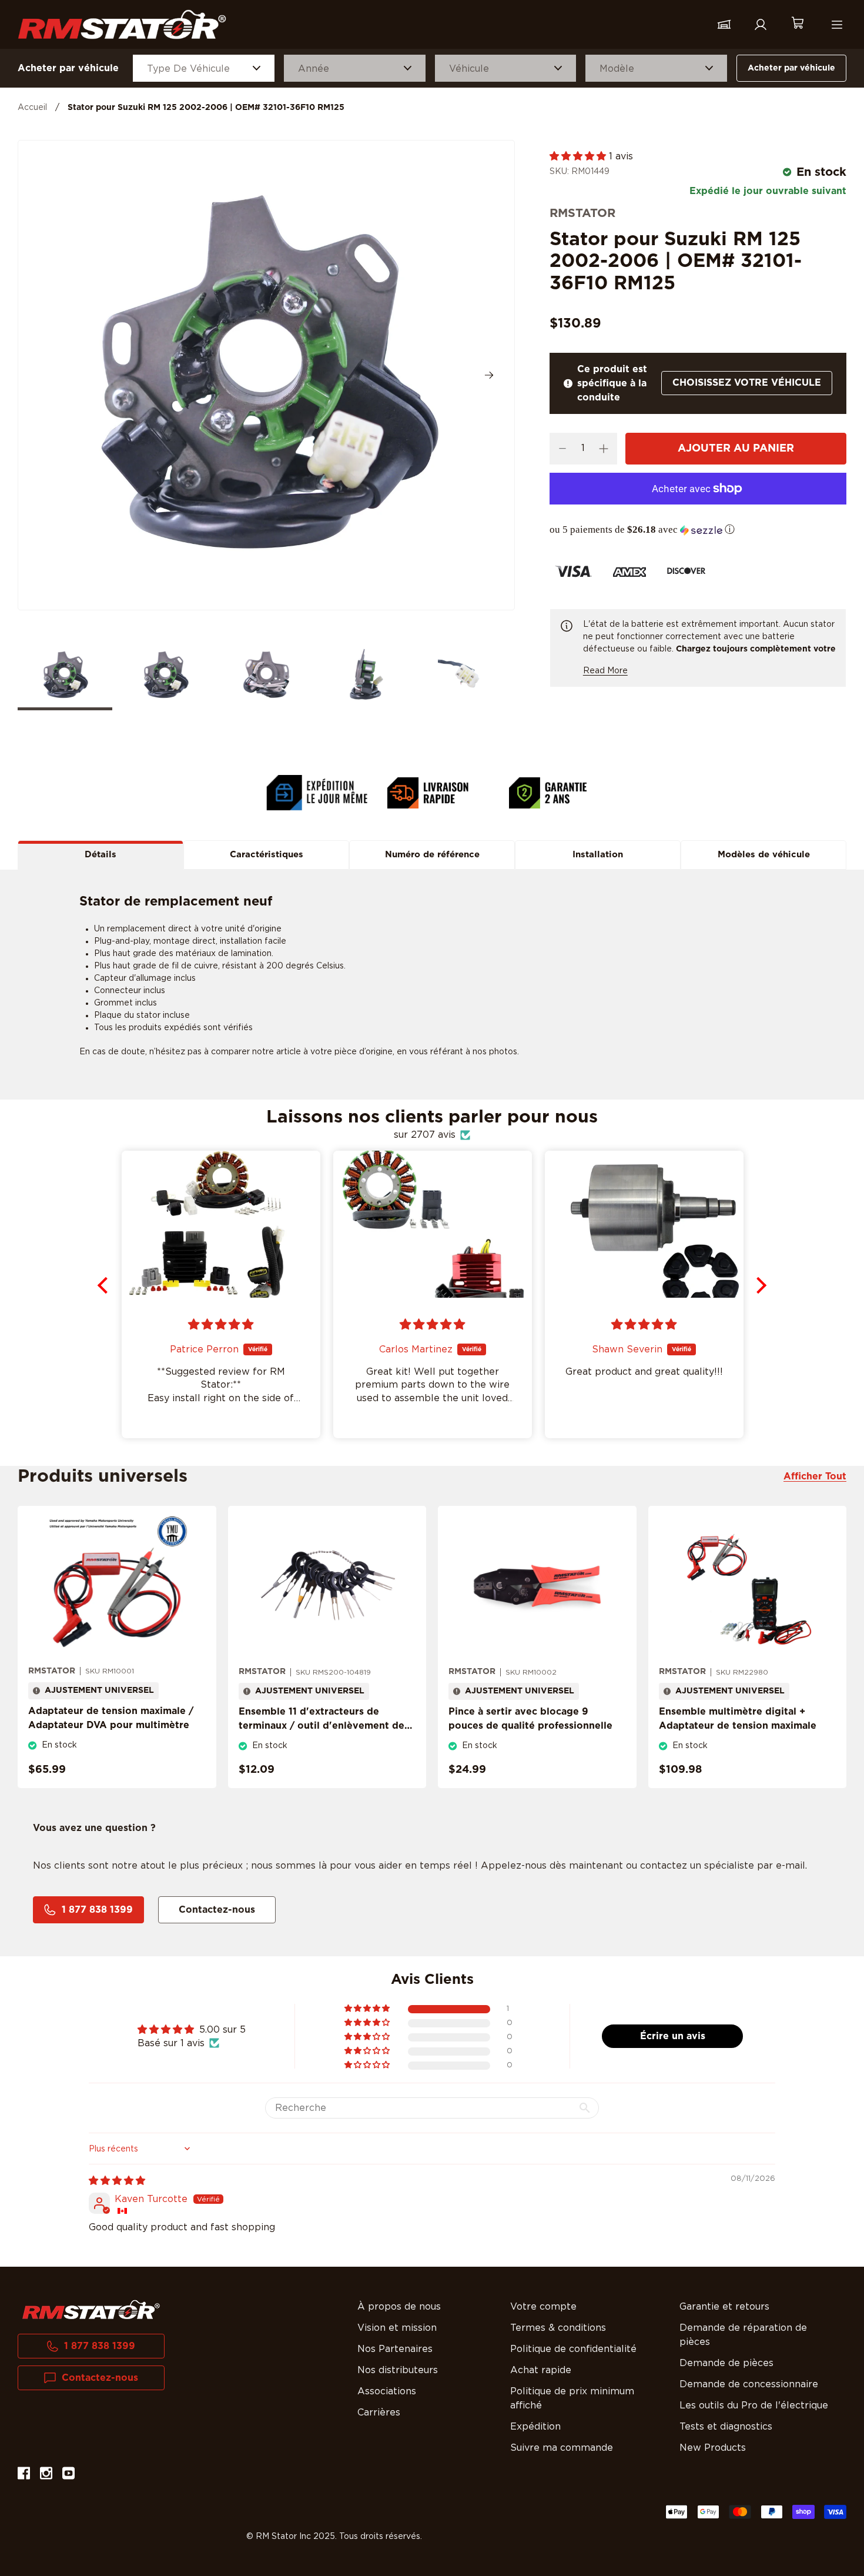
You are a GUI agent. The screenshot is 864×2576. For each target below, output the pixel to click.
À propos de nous (399, 2307)
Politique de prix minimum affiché (572, 2398)
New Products (713, 2448)
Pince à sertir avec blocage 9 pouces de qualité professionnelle (530, 1719)
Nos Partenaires (395, 2349)
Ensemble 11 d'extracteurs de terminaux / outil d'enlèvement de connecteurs (322, 1726)
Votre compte (543, 2307)
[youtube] (68, 2475)
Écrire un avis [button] (673, 2036)
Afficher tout (815, 1476)
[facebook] (24, 2475)
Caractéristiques (267, 855)
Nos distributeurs (398, 2370)
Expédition (535, 2427)
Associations (387, 2391)
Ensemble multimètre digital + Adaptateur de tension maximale (738, 1719)
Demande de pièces (726, 2363)
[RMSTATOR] (122, 24)
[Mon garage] (724, 25)
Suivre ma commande (562, 2448)
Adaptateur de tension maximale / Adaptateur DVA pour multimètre (111, 1718)
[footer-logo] (91, 2310)
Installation (598, 855)
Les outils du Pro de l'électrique (754, 2405)
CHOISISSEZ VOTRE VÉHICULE (747, 383)
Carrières (379, 2413)
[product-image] (117, 1586)
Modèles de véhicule (764, 855)
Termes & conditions (558, 2328)
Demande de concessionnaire (749, 2384)
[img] (117, 2181)
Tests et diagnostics (726, 2427)
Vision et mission (397, 2328)
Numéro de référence (432, 855)
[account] (761, 25)
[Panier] (797, 24)
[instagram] (46, 2475)
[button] (579, 156)
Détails (101, 855)
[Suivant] (489, 375)
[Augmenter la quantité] (604, 449)
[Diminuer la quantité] (563, 449)
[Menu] (837, 25)
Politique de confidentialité (573, 2349)
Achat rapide (541, 2370)
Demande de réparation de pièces (743, 2335)
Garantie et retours (724, 2307)
